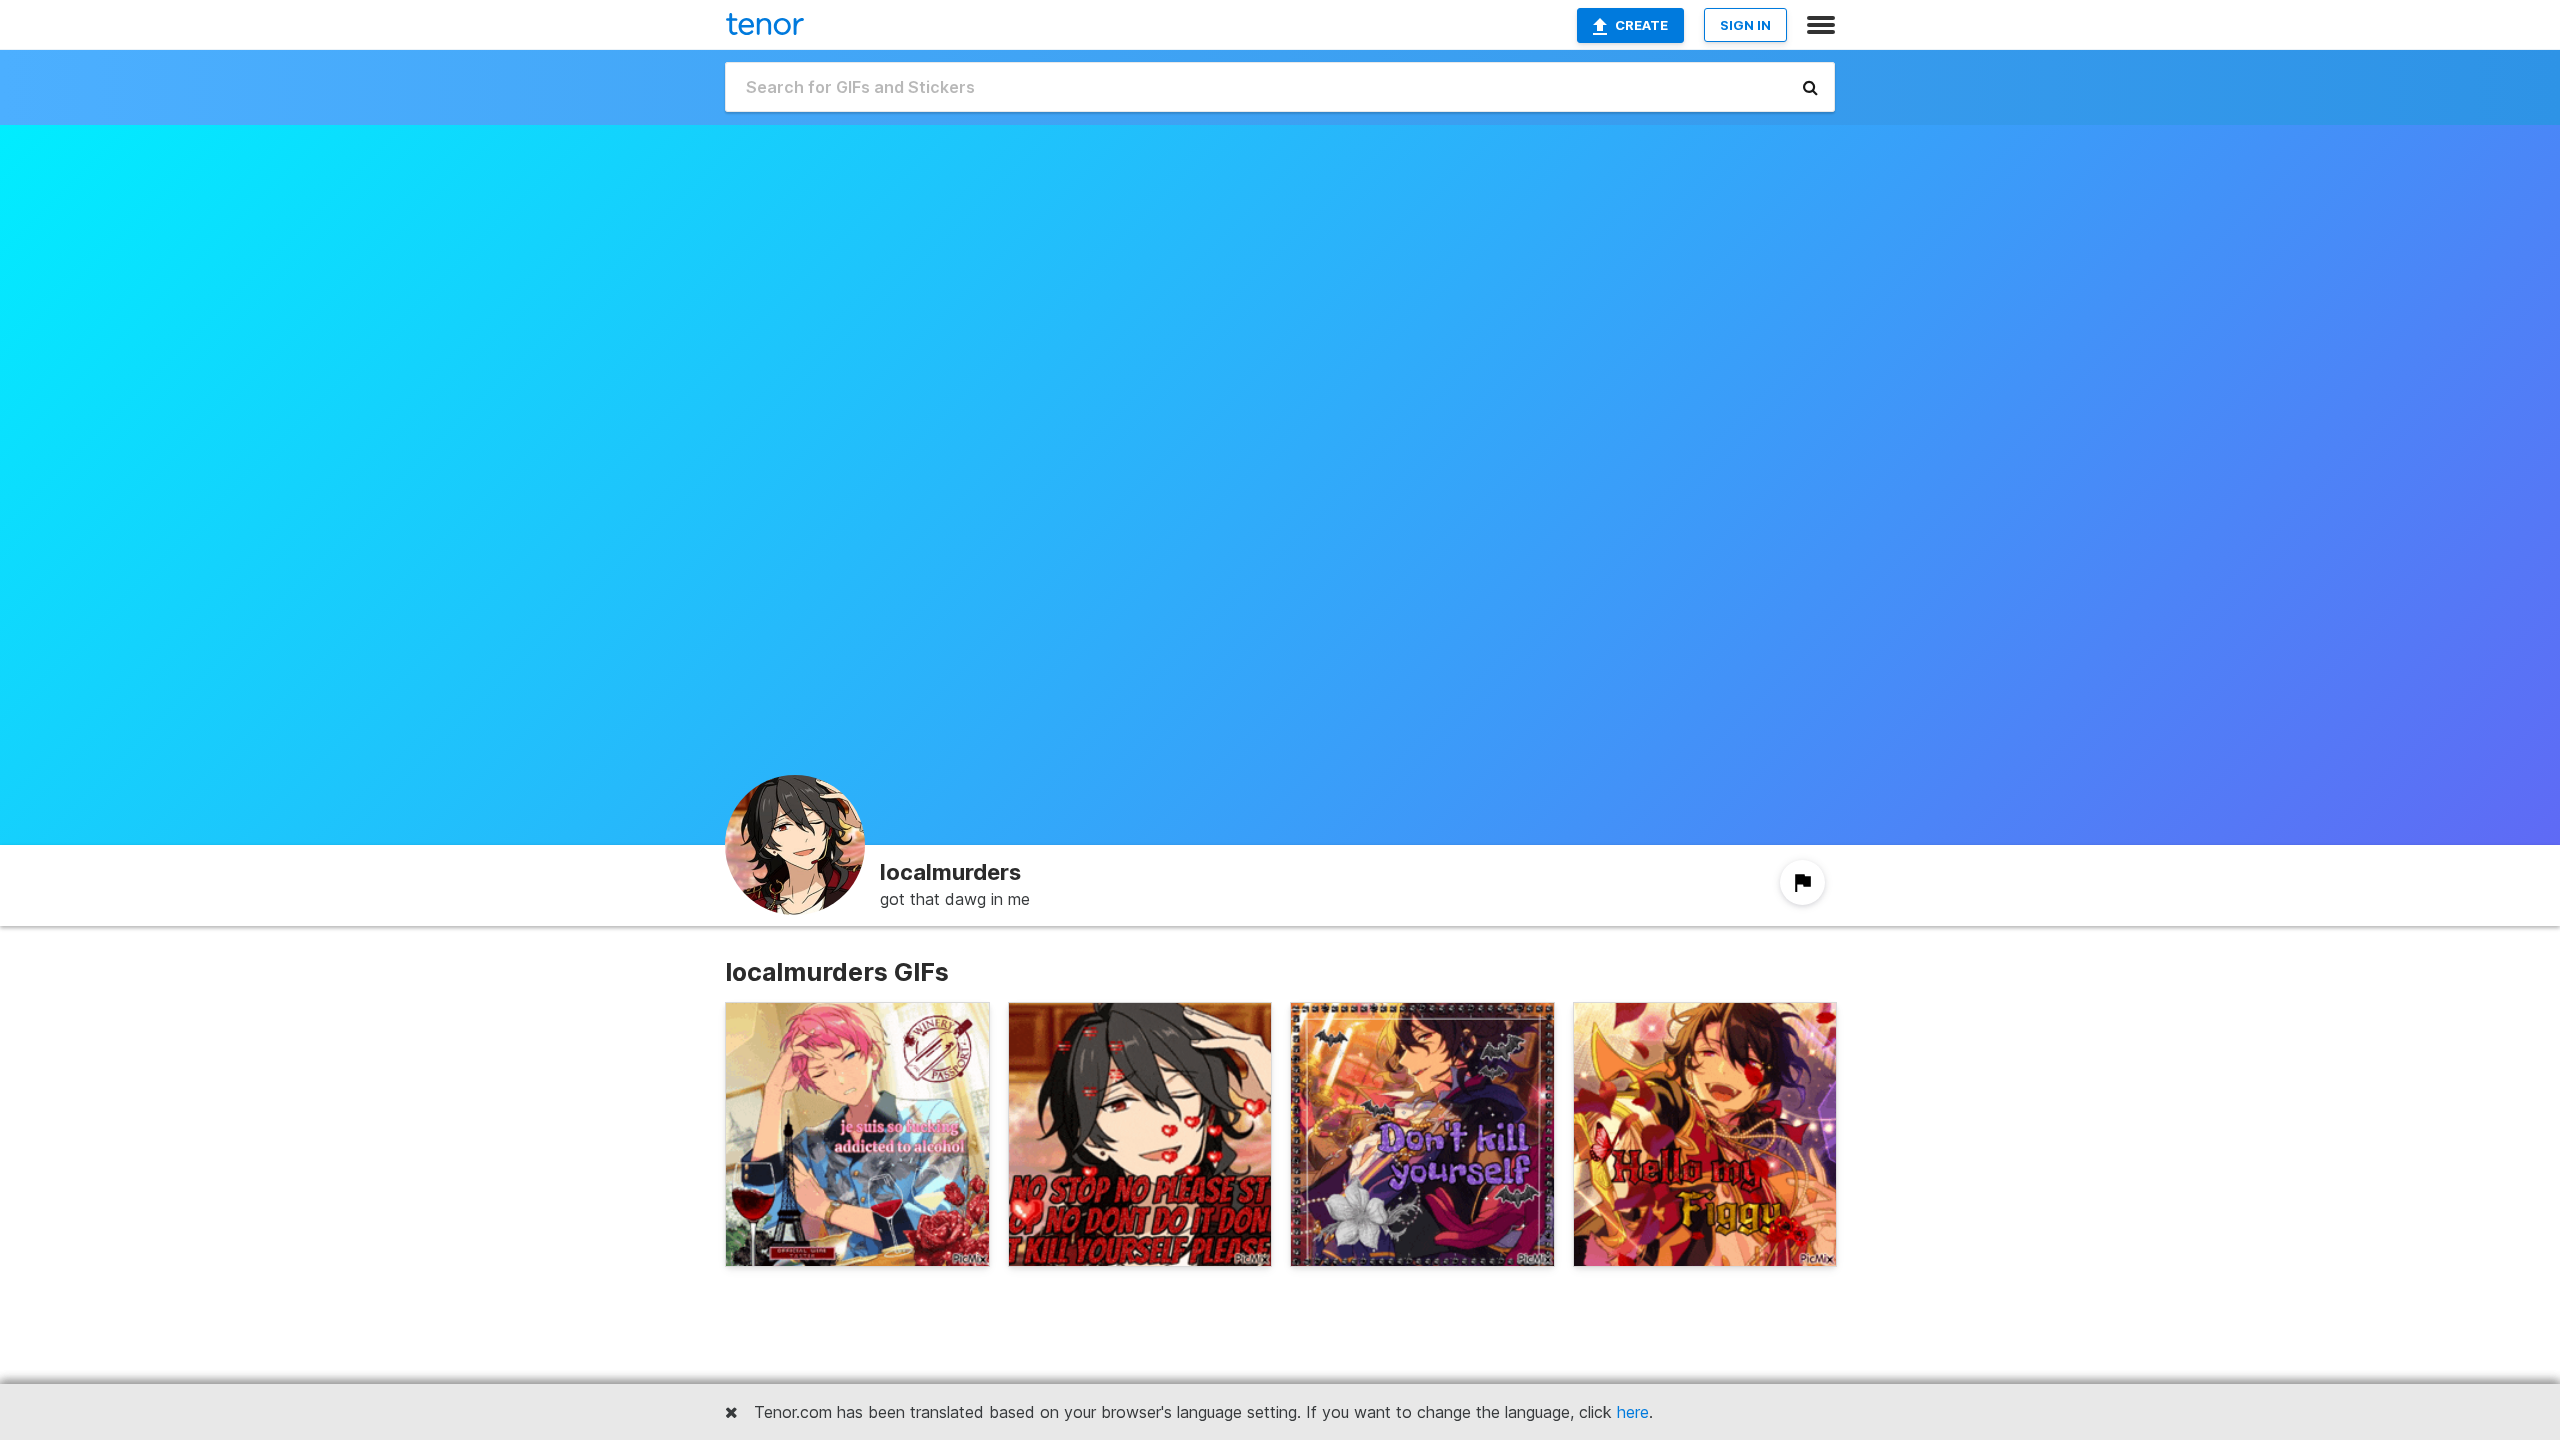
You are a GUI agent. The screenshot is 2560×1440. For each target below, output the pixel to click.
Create (1641, 25)
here (1633, 1412)
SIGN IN (1745, 25)
